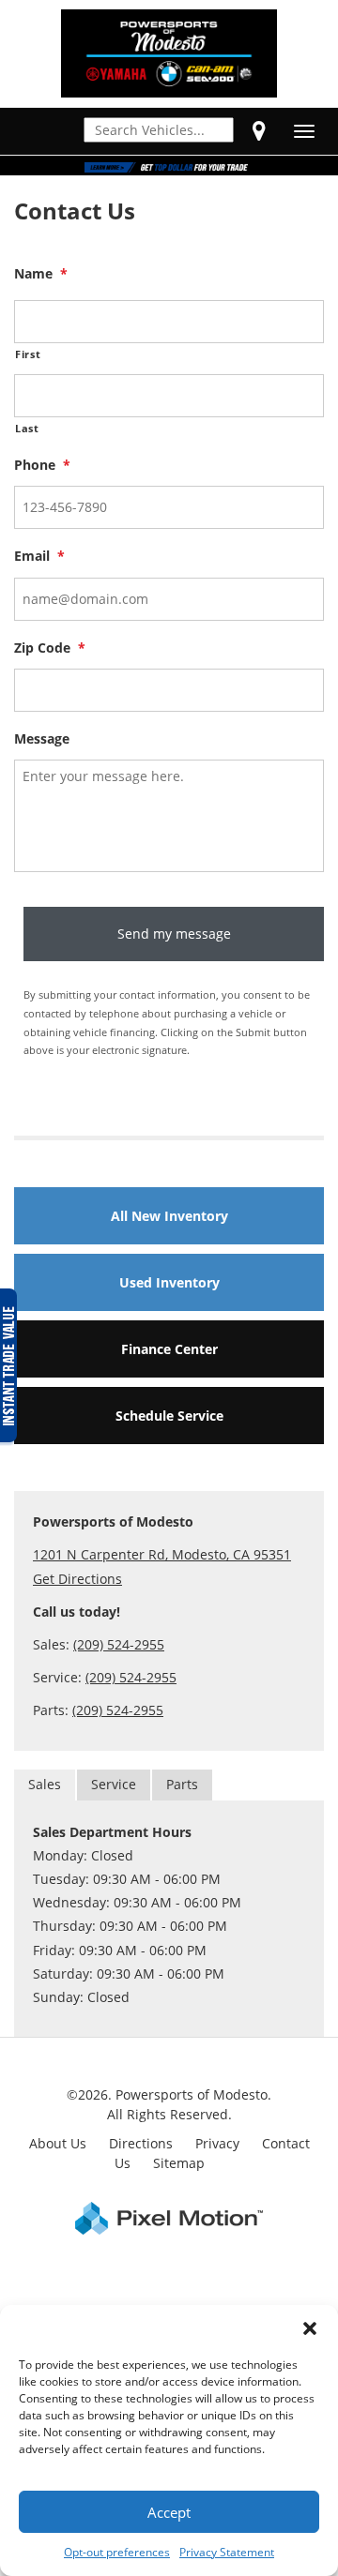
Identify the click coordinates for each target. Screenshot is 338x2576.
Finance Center (169, 1349)
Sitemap (179, 2163)
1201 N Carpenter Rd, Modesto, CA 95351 (162, 1554)
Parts (182, 1784)
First (28, 354)
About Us (58, 2143)
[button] (310, 2328)
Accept (169, 2512)
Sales (45, 1784)
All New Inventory (169, 1216)
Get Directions (77, 1579)
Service (114, 1784)
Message (42, 739)
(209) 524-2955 (119, 1644)
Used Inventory (169, 1282)
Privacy (217, 2143)
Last (27, 428)
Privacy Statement (227, 2552)
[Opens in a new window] (259, 130)
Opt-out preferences (117, 2552)
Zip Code (50, 648)
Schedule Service (169, 1416)
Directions (141, 2143)
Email (39, 556)
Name (41, 274)
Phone (42, 465)
